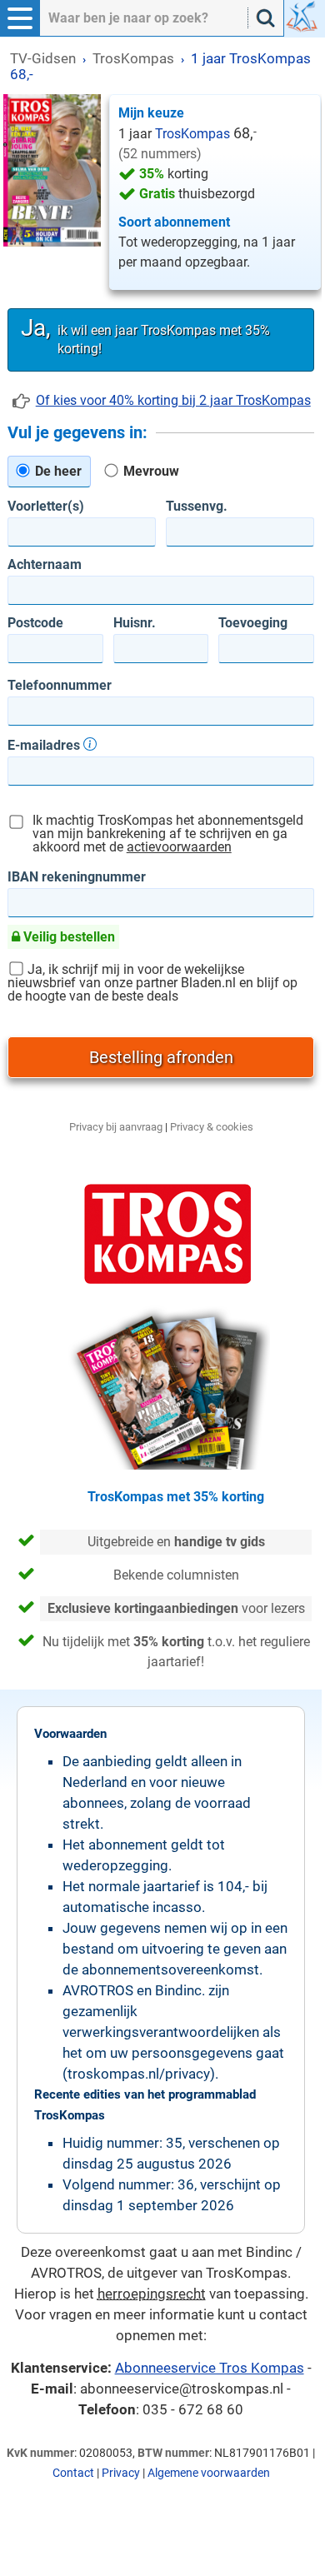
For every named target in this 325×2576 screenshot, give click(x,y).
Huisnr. (135, 623)
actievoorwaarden (179, 847)
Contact (73, 2473)
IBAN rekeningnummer (77, 877)
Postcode (35, 623)
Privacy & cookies (212, 1127)
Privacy (121, 2473)
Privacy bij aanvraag (116, 1127)
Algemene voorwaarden (209, 2473)
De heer (57, 471)
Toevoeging (253, 623)
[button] (20, 18)
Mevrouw (150, 471)
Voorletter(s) (46, 507)
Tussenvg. (197, 507)
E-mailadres (45, 745)
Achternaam (45, 565)
